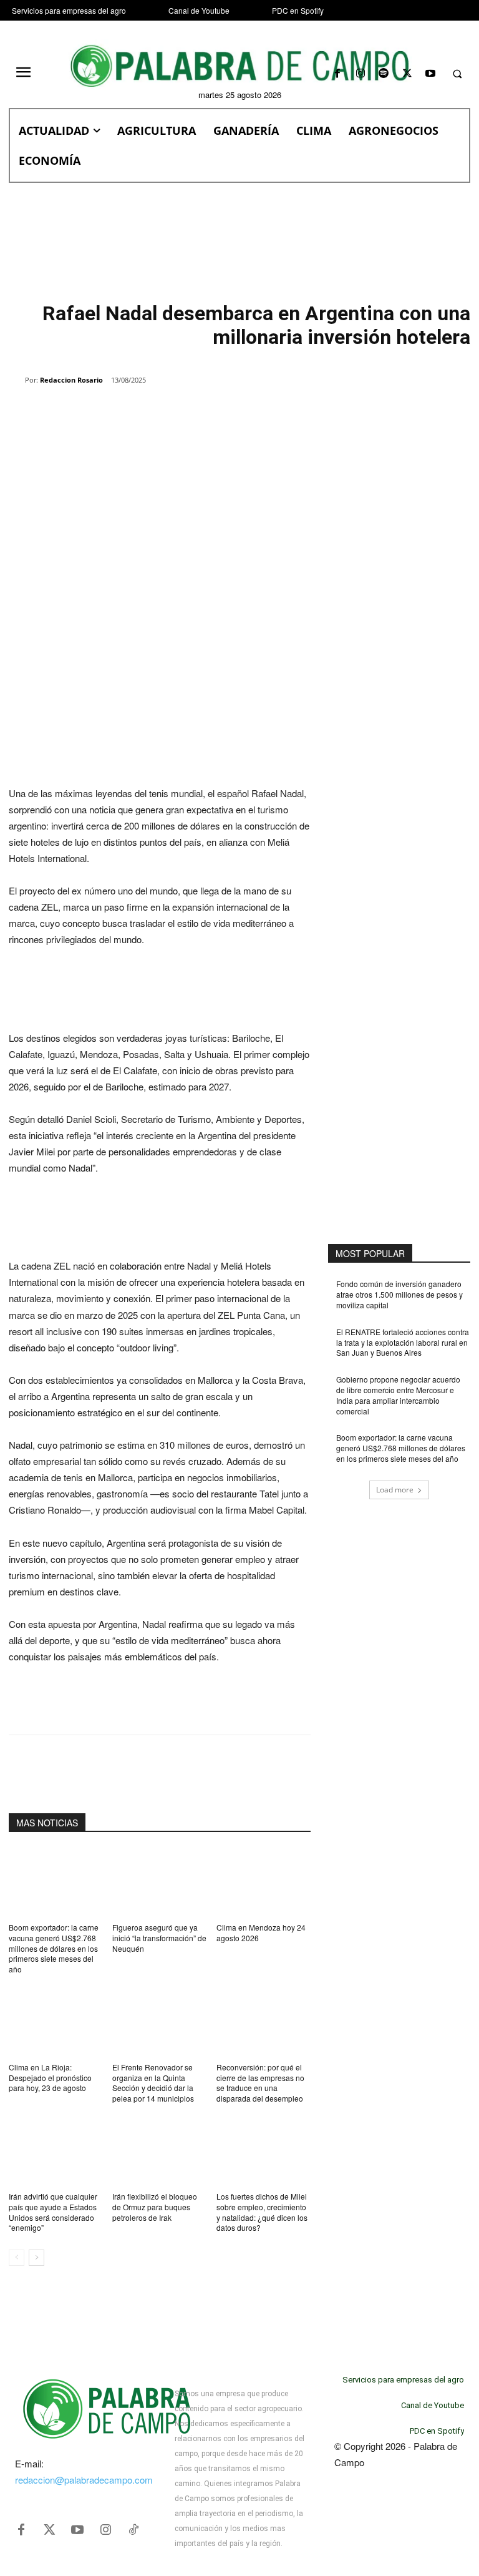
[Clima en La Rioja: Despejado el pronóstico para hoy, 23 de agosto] (56, 2021)
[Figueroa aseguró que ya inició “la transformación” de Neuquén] (159, 1881)
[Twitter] (49, 2530)
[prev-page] (17, 2258)
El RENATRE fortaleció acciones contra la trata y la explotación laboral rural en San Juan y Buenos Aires (403, 1342)
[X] (407, 74)
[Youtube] (430, 74)
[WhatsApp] (152, 412)
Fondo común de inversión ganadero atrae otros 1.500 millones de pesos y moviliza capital (399, 1294)
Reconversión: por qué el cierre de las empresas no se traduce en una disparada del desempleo (260, 2083)
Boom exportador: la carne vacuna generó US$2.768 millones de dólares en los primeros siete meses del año (54, 1948)
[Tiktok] (133, 2530)
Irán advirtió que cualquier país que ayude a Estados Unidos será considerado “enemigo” (53, 2212)
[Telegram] (210, 412)
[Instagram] (361, 74)
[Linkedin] (181, 412)
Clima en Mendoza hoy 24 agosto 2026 (261, 1932)
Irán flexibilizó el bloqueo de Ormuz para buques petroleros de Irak (155, 2207)
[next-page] (36, 2258)
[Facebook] (337, 74)
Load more (395, 1490)
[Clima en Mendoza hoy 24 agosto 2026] (264, 1881)
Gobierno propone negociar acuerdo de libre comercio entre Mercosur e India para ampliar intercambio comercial (398, 1395)
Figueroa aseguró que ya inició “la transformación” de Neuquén (159, 1938)
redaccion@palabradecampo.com (84, 2480)
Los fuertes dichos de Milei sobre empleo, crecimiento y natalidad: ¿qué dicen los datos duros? (262, 2212)
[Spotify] (384, 74)
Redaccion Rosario (71, 380)
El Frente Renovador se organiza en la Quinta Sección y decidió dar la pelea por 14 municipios (153, 2083)
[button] (457, 74)
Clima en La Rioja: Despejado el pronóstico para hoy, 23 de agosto (50, 2078)
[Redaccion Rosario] (17, 380)
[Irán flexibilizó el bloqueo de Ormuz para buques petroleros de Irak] (159, 2150)
